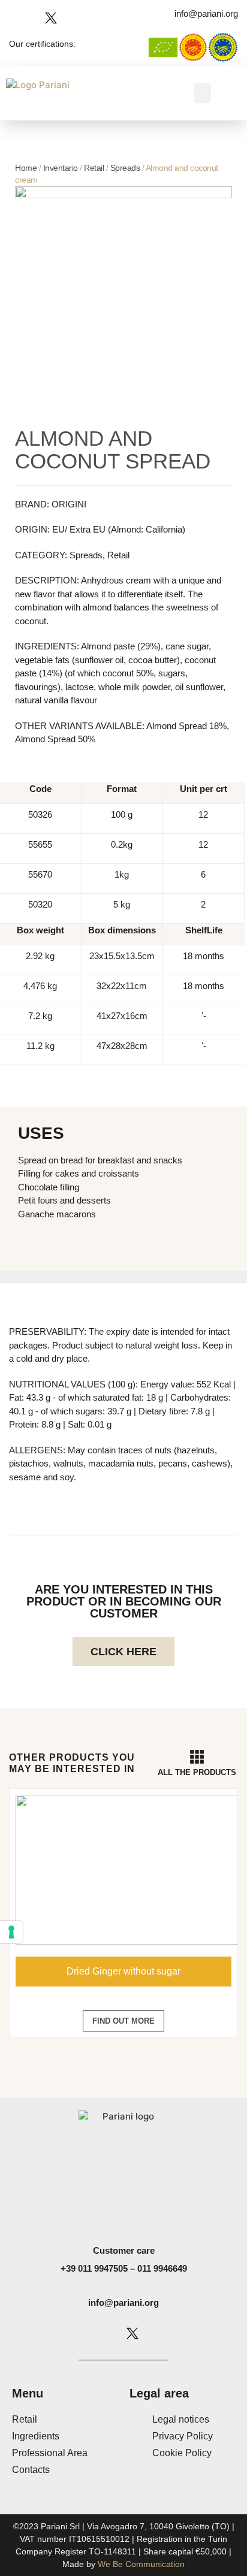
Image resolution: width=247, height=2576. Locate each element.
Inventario (61, 168)
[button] (203, 93)
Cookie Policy (182, 2453)
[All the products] (197, 1757)
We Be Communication (141, 2564)
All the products (197, 1772)
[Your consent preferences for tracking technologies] (11, 1932)
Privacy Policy (183, 2436)
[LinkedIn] (69, 18)
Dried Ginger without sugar (123, 1971)
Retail (94, 168)
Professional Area (50, 2453)
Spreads (125, 168)
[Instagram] (33, 18)
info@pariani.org (123, 2303)
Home (26, 168)
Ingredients (36, 2436)
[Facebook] (15, 18)
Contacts (31, 2470)
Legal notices (181, 2419)
